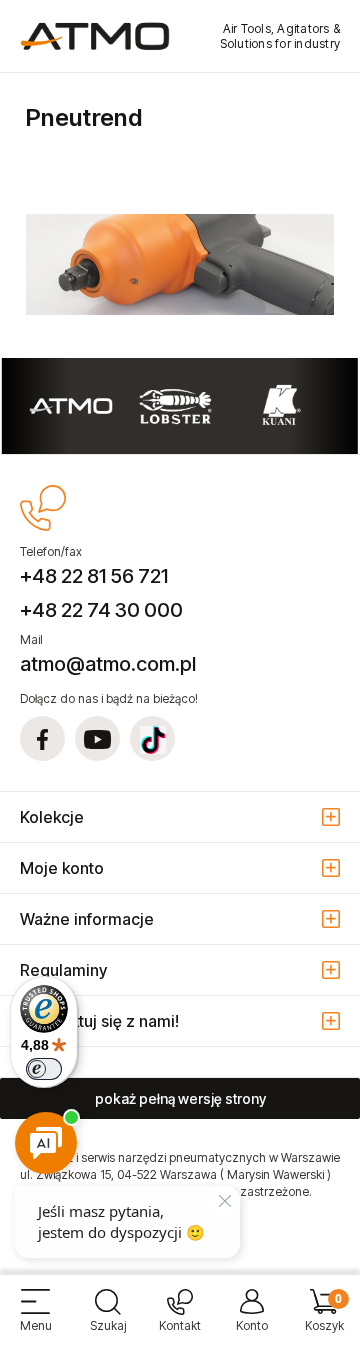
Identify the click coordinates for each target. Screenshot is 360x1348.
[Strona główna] (95, 36)
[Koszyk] (324, 1318)
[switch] (44, 1069)
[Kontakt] (180, 1318)
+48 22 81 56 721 (94, 576)
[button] (36, 1318)
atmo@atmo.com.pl (108, 664)
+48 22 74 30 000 (101, 610)
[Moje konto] (252, 1318)
